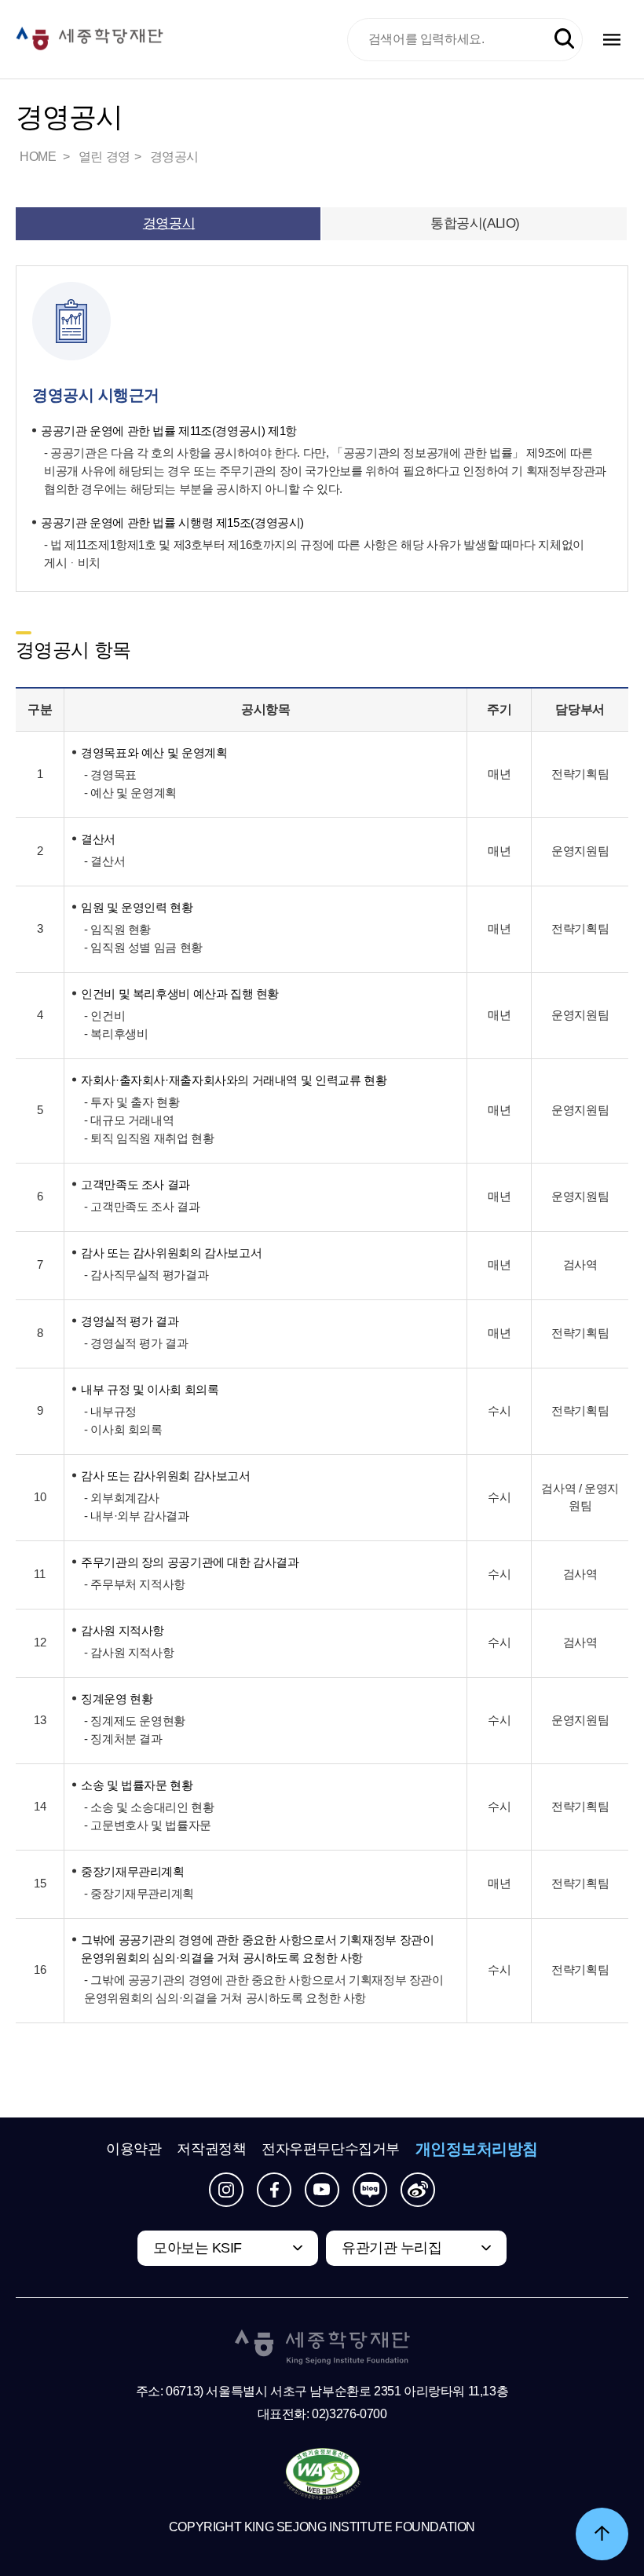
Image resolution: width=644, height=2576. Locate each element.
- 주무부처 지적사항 (135, 1584)
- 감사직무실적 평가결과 (146, 1275)
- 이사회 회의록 (123, 1429)
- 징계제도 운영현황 (135, 1721)
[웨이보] (418, 2190)
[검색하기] (564, 39)
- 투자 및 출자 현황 (132, 1102)
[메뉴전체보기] (612, 40)
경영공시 (174, 157)
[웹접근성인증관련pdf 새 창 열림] (322, 2475)
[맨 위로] (602, 2534)
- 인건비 (104, 1016)
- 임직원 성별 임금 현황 (143, 947)
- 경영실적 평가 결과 (136, 1343)
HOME (39, 157)
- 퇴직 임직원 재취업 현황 (149, 1138)
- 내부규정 (110, 1411)
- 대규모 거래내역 (129, 1120)
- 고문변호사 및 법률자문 (148, 1825)
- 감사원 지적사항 (129, 1652)
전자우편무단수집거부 (331, 2149)
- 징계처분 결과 (123, 1739)
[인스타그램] (226, 2190)
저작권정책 (211, 2149)
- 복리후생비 (116, 1034)
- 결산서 (104, 861)
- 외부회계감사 (122, 1498)
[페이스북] (274, 2190)
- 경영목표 (110, 775)
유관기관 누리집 (392, 2248)
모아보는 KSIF (198, 2248)
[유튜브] (322, 2190)
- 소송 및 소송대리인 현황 (149, 1807)
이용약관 (134, 2149)
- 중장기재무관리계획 (139, 1893)
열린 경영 (104, 157)
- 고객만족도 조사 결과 (142, 1206)
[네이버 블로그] (370, 2190)
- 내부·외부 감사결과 (136, 1516)
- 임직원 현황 (117, 929)
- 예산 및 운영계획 (130, 793)
